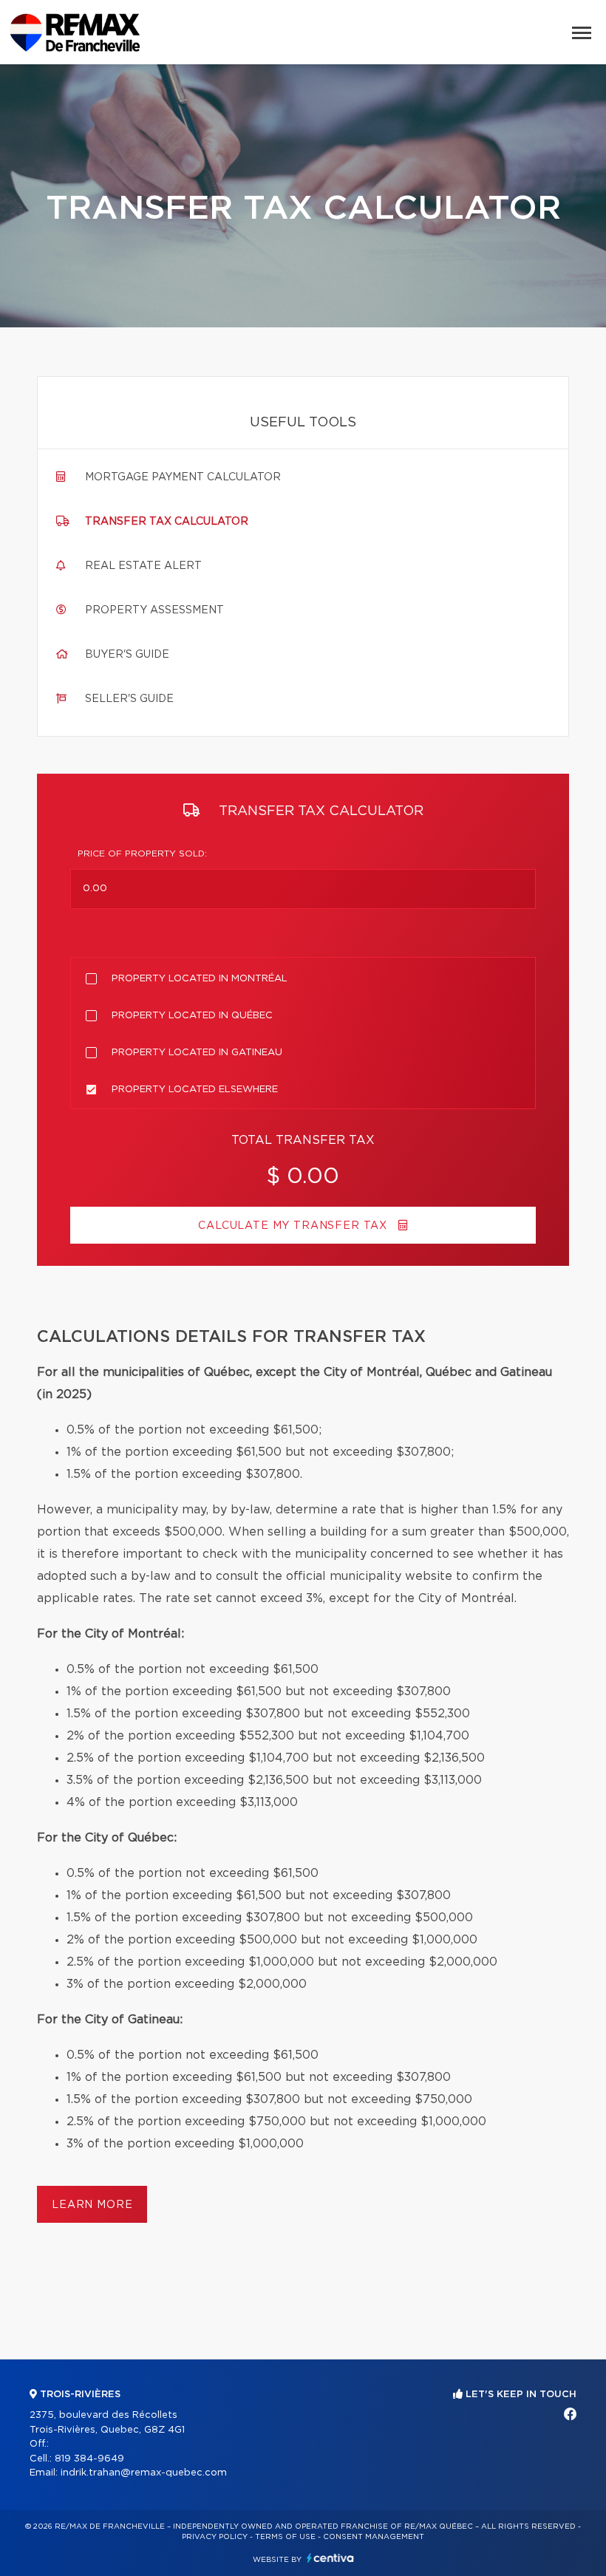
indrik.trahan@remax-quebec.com (144, 2473)
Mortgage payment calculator (183, 477)
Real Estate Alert (143, 566)
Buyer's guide (127, 655)
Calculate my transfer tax (295, 1226)
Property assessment (154, 610)
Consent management (374, 2537)
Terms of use (285, 2537)
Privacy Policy (215, 2537)
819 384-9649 (89, 2459)
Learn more (92, 2205)
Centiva (330, 2558)
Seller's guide (129, 699)
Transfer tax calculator (167, 522)
